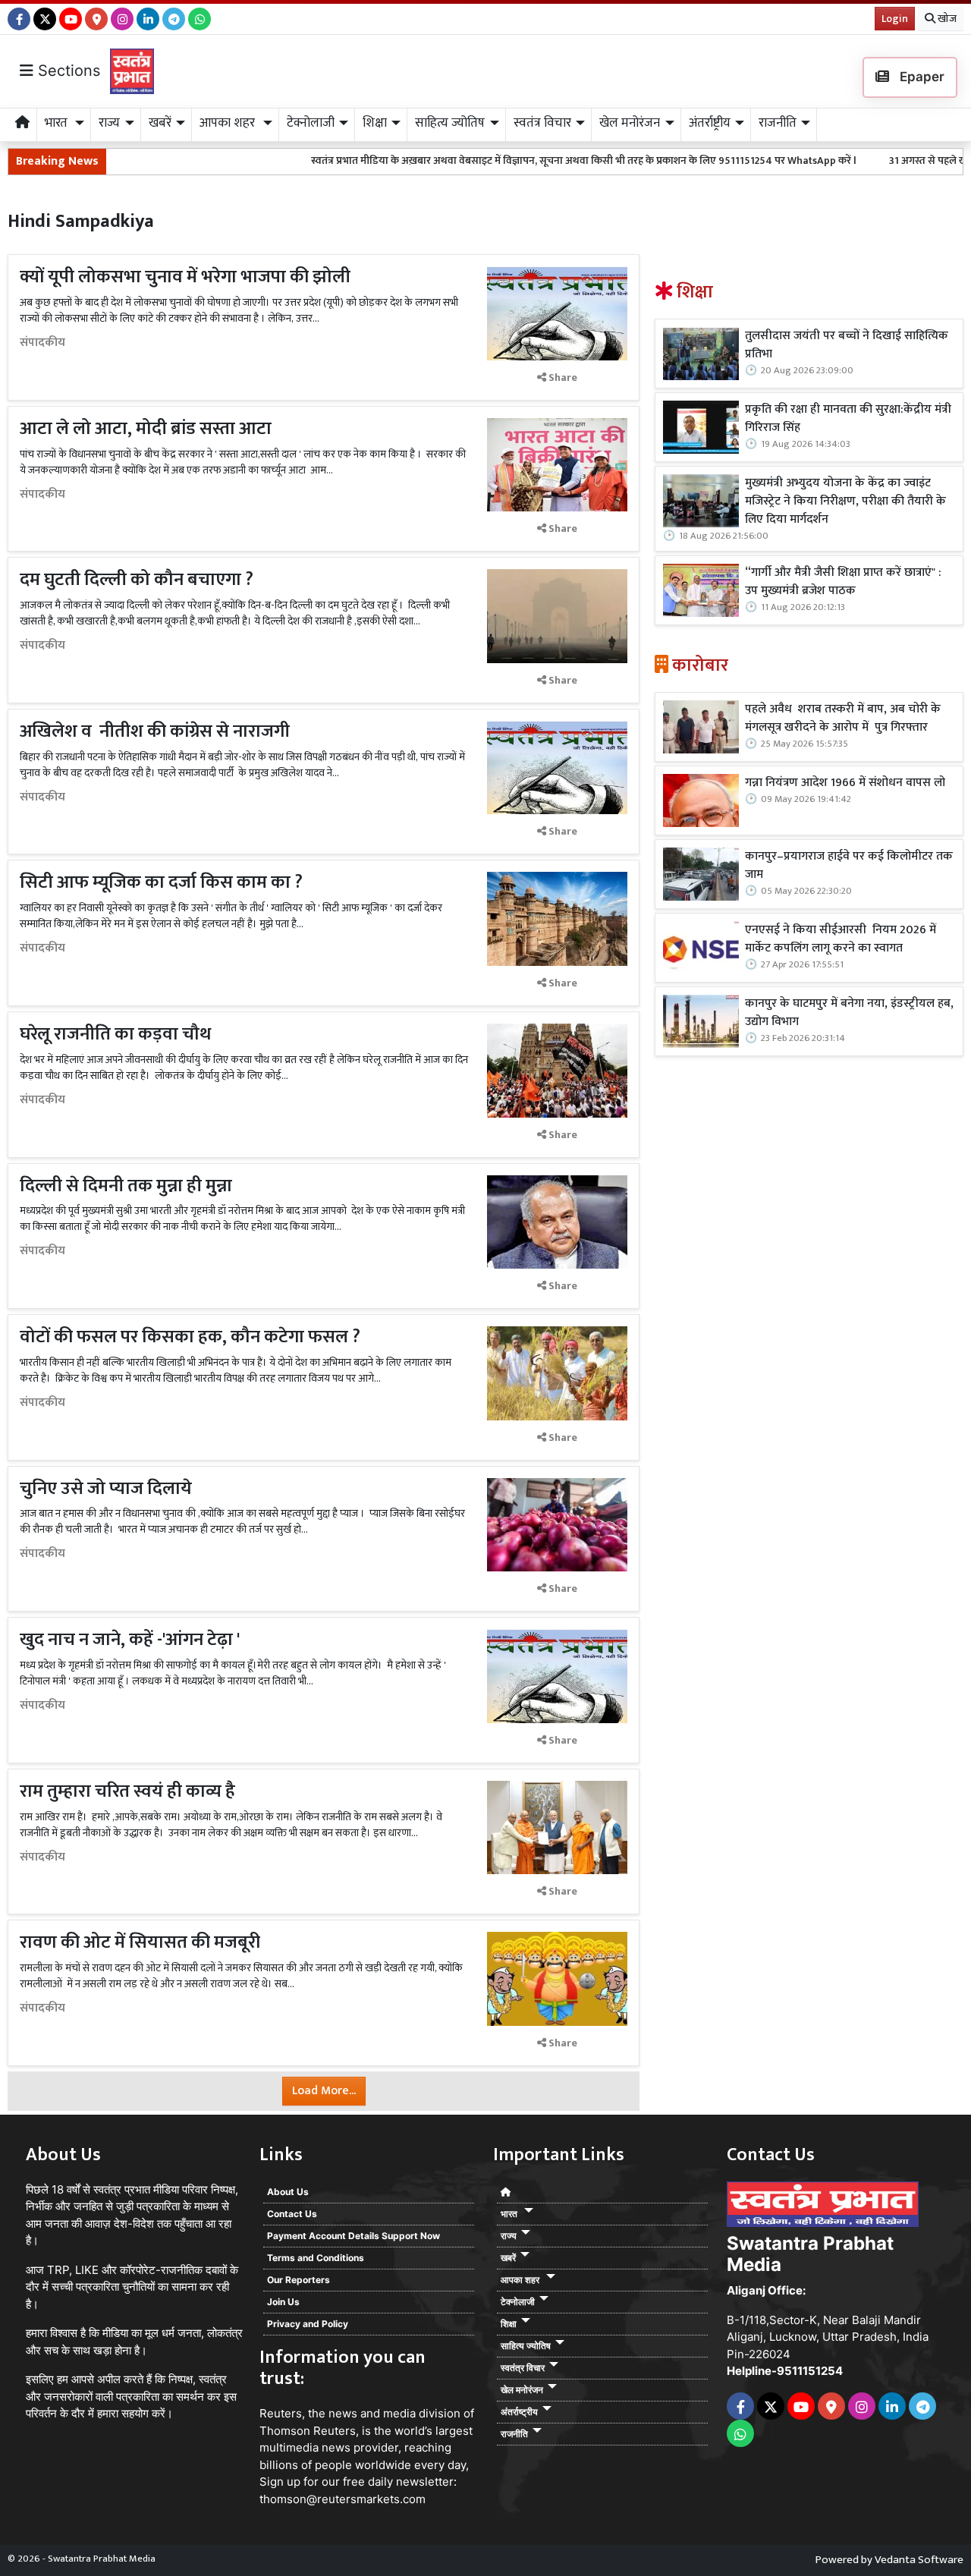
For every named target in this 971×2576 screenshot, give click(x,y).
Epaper (921, 77)
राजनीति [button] (778, 123)
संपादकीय (42, 343)
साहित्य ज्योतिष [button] (450, 123)
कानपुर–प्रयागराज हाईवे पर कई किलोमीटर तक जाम (849, 866)
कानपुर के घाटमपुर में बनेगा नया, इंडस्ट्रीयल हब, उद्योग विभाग (849, 1013)
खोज (946, 19)
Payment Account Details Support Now (354, 2236)
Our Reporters (299, 2280)
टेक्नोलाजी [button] (311, 123)
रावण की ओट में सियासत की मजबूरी (140, 1942)
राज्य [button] (109, 123)
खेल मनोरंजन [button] (630, 123)
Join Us (283, 2302)
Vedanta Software (919, 2560)
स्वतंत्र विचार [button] (542, 123)
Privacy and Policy (308, 2324)
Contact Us (292, 2214)
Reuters (281, 2413)
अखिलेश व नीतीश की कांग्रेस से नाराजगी (155, 731)
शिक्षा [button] (375, 123)
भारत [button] (58, 123)
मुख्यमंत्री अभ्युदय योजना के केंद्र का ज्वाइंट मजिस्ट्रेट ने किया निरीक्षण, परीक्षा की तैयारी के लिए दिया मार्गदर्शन (845, 502)
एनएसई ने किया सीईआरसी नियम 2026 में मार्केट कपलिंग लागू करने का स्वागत (841, 939)
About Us (288, 2192)
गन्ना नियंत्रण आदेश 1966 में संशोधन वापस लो (845, 783)
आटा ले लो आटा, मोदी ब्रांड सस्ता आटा (146, 429)
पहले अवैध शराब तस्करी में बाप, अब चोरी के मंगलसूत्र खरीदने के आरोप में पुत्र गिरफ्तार (843, 719)
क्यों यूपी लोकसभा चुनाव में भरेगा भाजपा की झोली (185, 277)
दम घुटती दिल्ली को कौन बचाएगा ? (137, 580)
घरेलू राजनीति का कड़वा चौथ (115, 1034)
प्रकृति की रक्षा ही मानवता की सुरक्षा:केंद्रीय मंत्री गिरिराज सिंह (848, 419)
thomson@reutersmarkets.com (343, 2499)
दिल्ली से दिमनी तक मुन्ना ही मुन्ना (130, 1186)
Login (895, 19)
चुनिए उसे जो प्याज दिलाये (106, 1489)
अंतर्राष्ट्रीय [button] (710, 123)
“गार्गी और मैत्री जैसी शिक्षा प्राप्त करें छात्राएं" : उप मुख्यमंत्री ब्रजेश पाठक (843, 582)
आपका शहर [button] (229, 123)
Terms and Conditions (316, 2258)
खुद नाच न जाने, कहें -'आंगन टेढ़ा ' (130, 1640)
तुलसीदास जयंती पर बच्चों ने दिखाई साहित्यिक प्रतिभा (847, 345)
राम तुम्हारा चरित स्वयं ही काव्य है (127, 1791)
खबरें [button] (160, 123)
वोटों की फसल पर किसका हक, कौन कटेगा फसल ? (190, 1337)
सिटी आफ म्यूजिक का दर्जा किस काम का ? (161, 882)
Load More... (324, 2091)
